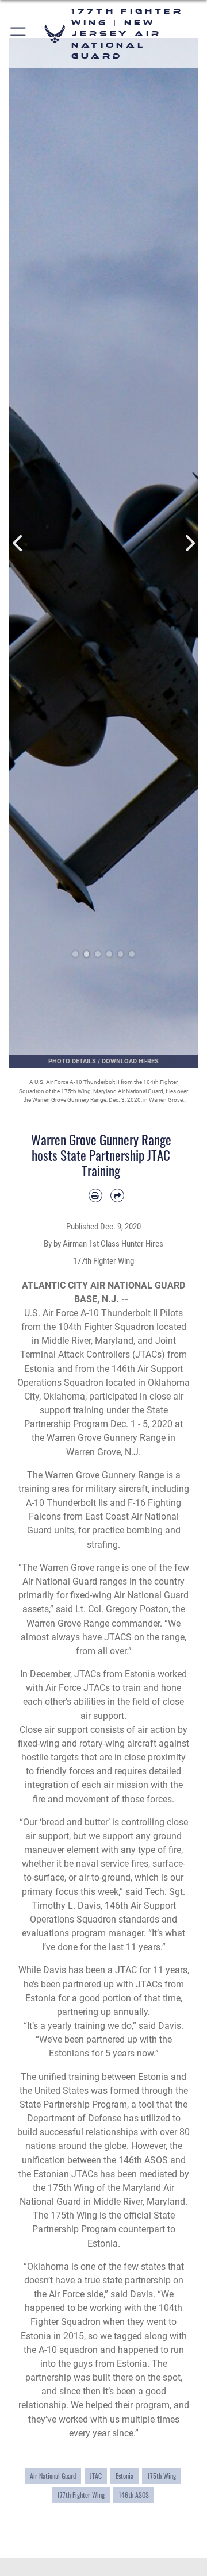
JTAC (96, 2476)
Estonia (124, 2476)
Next (189, 543)
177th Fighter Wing (81, 2495)
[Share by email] (117, 1195)
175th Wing (162, 2476)
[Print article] (95, 1195)
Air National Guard (53, 2476)
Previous (18, 543)
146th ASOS (134, 2495)
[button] (19, 34)
